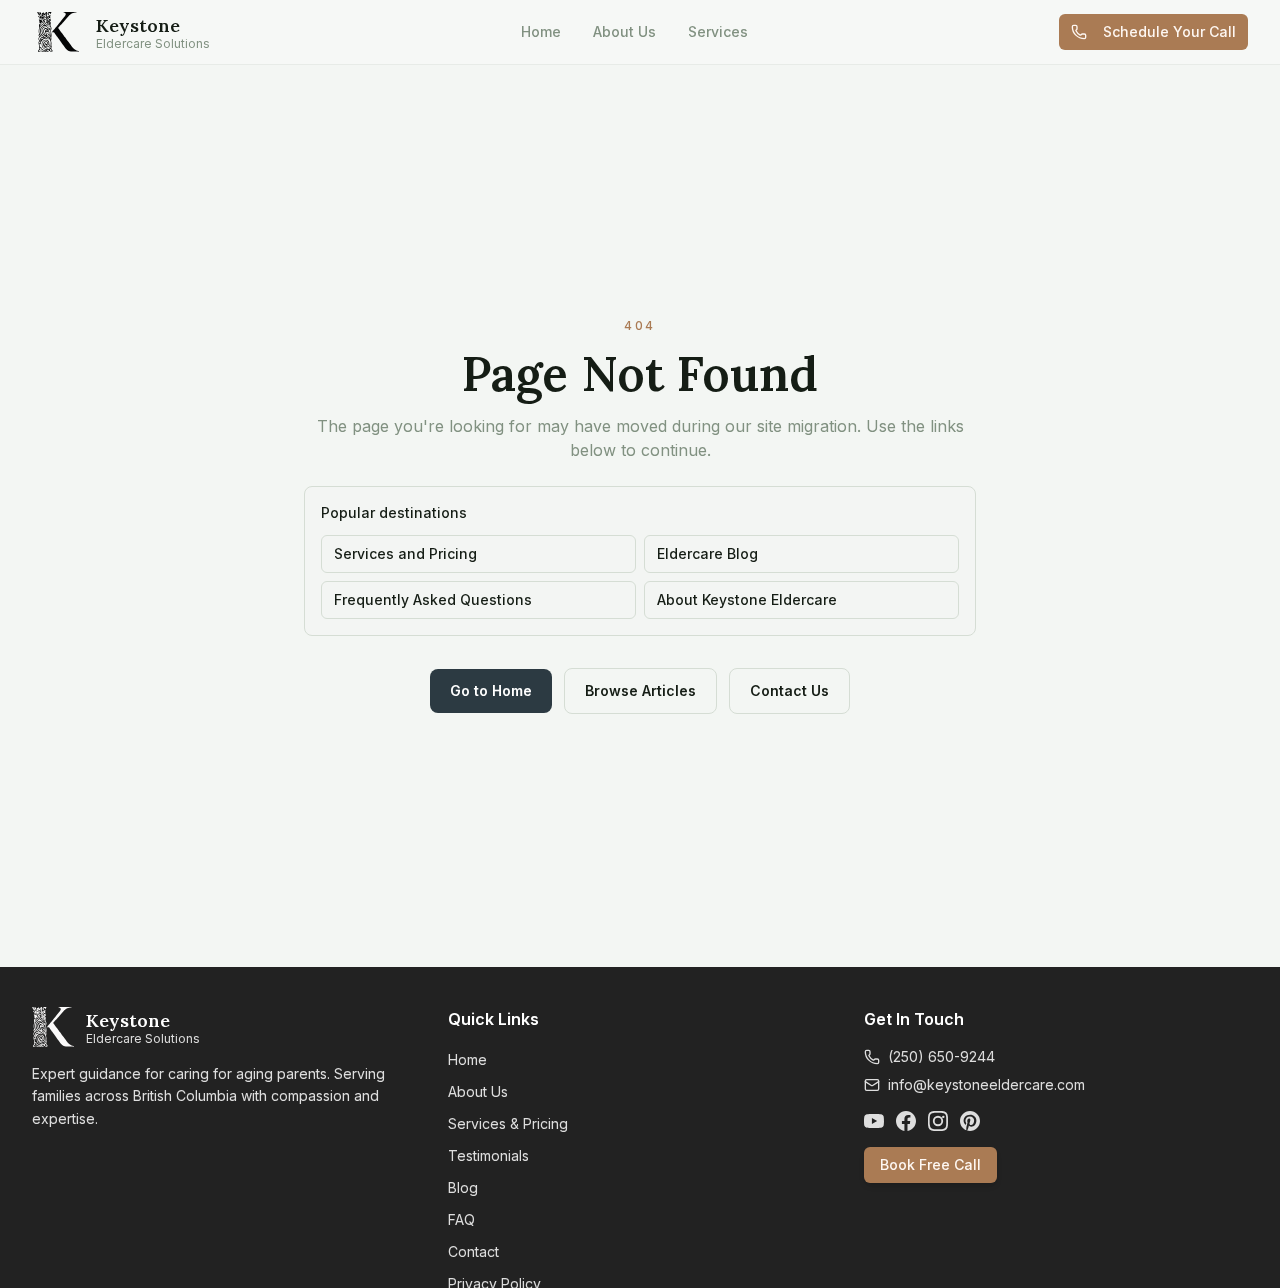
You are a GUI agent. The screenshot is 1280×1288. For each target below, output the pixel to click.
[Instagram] (938, 1121)
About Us (624, 31)
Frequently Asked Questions (433, 599)
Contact (473, 1251)
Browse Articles (640, 690)
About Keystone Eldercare (747, 599)
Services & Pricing (508, 1123)
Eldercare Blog (707, 553)
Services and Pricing (405, 553)
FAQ (461, 1219)
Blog (463, 1187)
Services (718, 31)
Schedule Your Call (1169, 31)
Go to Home (491, 690)
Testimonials (488, 1155)
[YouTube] (874, 1121)
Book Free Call (930, 1164)
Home (541, 31)
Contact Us (789, 690)
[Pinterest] (970, 1121)
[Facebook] (906, 1121)
